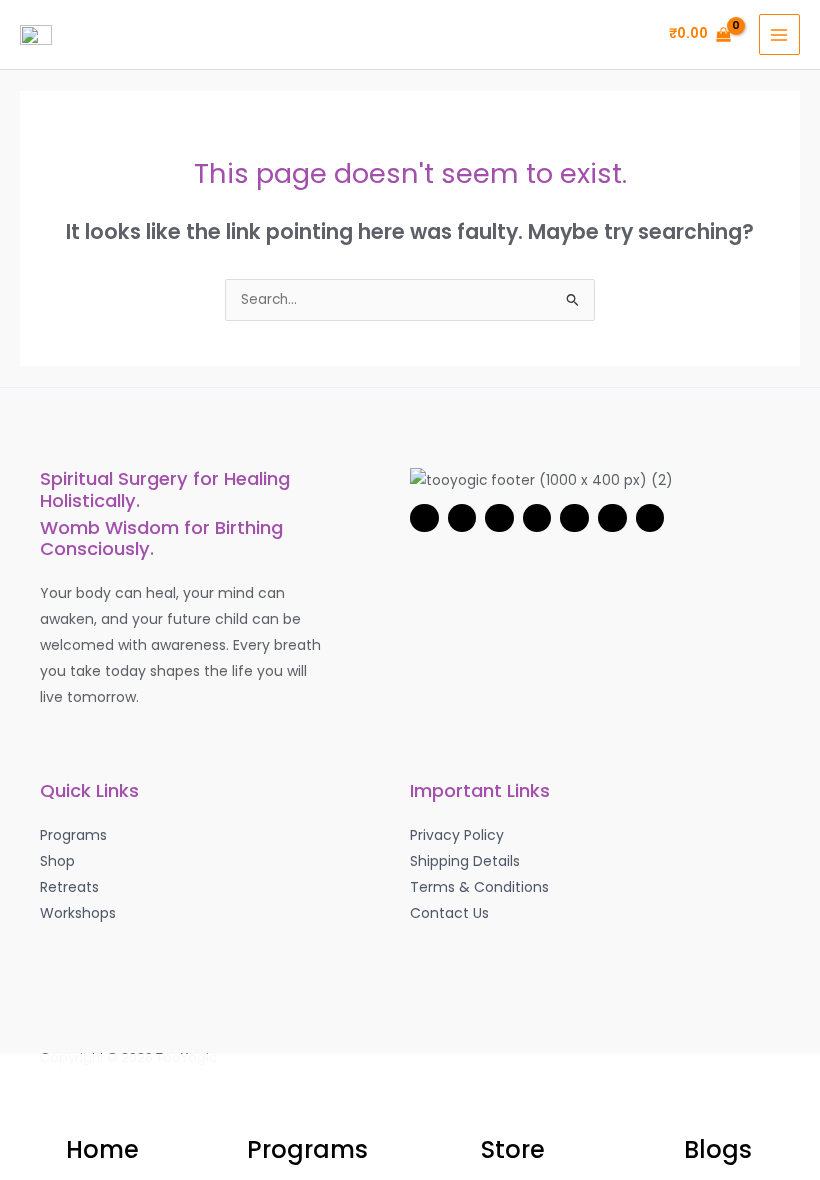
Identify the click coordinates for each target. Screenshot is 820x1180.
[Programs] (308, 1094)
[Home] (103, 1094)
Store (513, 1149)
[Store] (513, 1094)
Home (102, 1149)
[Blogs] (718, 1094)
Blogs (718, 1149)
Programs (307, 1149)
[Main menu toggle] (779, 34)
